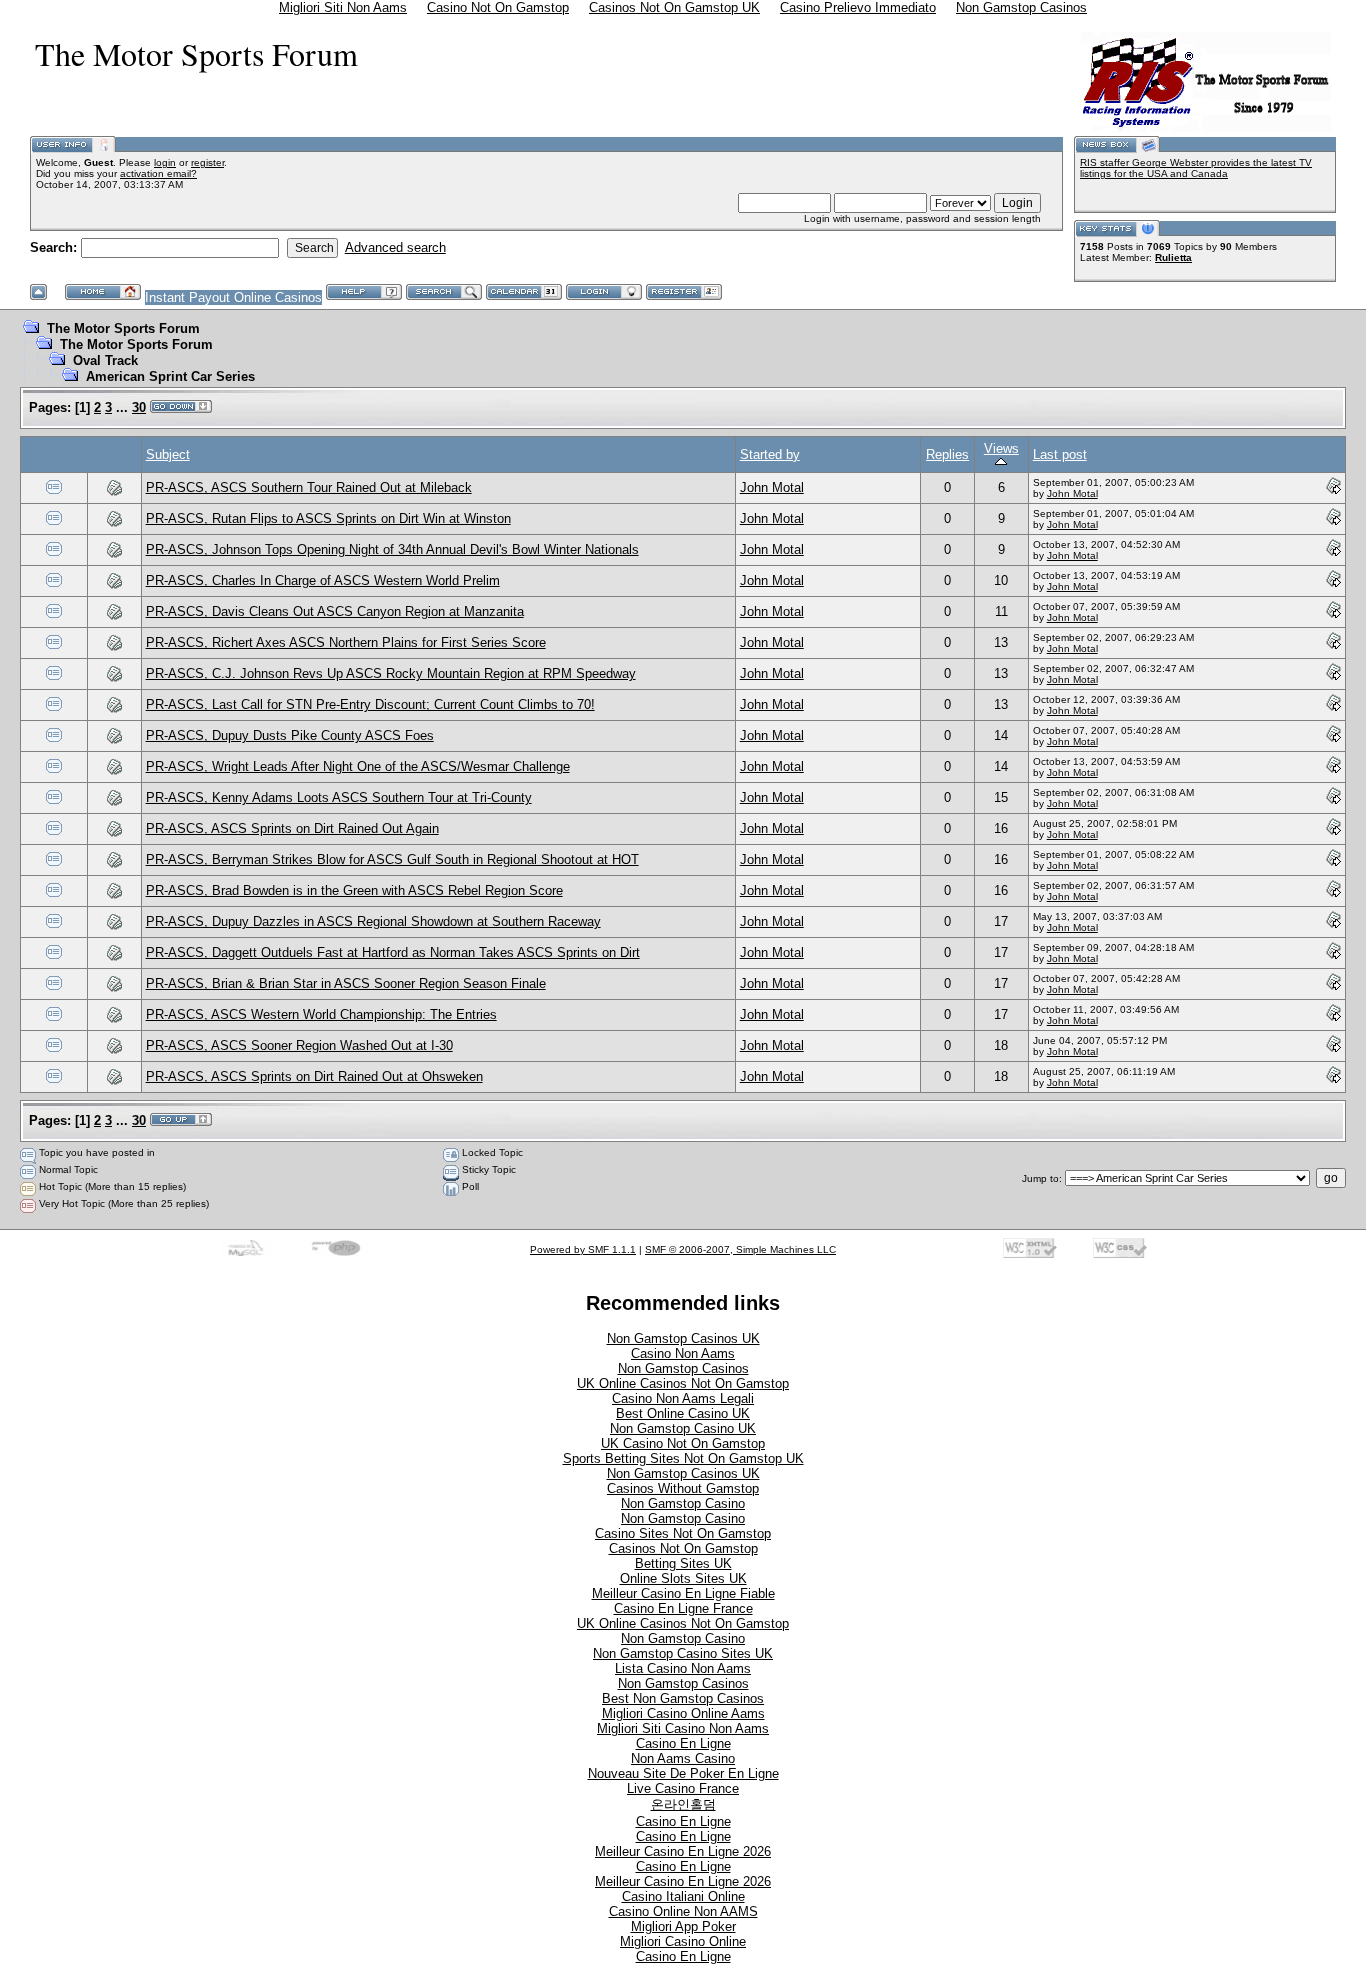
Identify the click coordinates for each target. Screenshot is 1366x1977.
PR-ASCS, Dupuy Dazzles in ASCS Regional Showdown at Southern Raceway (373, 921)
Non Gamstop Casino (683, 1503)
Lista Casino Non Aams (683, 1668)
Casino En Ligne (683, 1743)
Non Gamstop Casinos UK (683, 1338)
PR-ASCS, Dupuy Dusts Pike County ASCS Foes (290, 735)
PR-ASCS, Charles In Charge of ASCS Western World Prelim (323, 580)
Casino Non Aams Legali (683, 1398)
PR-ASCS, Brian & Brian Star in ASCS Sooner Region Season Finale (346, 983)
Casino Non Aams (683, 1353)
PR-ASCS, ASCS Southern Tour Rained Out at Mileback (309, 487)
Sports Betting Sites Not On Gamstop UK (683, 1458)
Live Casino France (683, 1788)
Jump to (1040, 1178)
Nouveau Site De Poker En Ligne (683, 1773)
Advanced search (395, 247)
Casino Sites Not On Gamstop (683, 1533)
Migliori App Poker (683, 1926)
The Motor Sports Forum (123, 328)
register (207, 162)
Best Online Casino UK (683, 1413)
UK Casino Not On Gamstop (683, 1443)
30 (139, 407)
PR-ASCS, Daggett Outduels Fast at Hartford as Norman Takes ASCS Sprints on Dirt (393, 952)
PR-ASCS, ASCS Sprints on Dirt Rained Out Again (292, 828)
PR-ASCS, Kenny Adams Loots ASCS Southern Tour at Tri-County (339, 797)
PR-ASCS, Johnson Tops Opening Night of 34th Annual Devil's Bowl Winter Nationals (392, 549)
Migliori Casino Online (683, 1941)
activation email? (158, 173)
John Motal (772, 487)
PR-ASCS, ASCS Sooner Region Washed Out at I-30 (299, 1045)
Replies (947, 454)
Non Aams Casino (683, 1758)
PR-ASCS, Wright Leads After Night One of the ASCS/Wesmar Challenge (358, 766)
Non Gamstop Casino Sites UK (683, 1653)
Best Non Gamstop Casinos (683, 1698)
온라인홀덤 (683, 1804)
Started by (770, 454)
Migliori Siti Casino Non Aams (683, 1728)
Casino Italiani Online (683, 1896)
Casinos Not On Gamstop (683, 1548)
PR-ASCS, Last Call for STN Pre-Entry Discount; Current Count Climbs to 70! (370, 704)
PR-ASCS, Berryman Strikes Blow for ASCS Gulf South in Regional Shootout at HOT (392, 859)
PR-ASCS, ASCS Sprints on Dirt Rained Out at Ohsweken (314, 1076)
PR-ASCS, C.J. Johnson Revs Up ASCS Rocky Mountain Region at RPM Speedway (391, 673)
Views (1001, 448)
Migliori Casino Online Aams (683, 1713)
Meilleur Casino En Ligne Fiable (683, 1593)
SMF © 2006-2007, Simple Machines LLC (740, 1249)
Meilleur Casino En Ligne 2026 (683, 1851)
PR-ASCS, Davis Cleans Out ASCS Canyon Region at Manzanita (335, 611)
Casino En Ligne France (683, 1608)
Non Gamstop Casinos (683, 1368)
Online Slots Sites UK (683, 1578)
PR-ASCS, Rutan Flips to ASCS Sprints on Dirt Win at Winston (328, 518)
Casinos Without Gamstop (683, 1488)
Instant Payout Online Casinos (233, 297)
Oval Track (105, 360)
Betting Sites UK (683, 1563)
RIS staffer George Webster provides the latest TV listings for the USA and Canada (1196, 168)
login (165, 162)
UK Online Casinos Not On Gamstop (683, 1383)
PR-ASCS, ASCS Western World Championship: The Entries (321, 1014)
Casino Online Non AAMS (683, 1911)
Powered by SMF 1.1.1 (583, 1249)
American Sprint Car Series (170, 376)
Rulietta (1173, 257)
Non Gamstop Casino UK (683, 1428)
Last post (1060, 454)
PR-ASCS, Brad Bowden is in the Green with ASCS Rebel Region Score (354, 890)
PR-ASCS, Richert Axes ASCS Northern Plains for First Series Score (346, 642)
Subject (168, 454)
